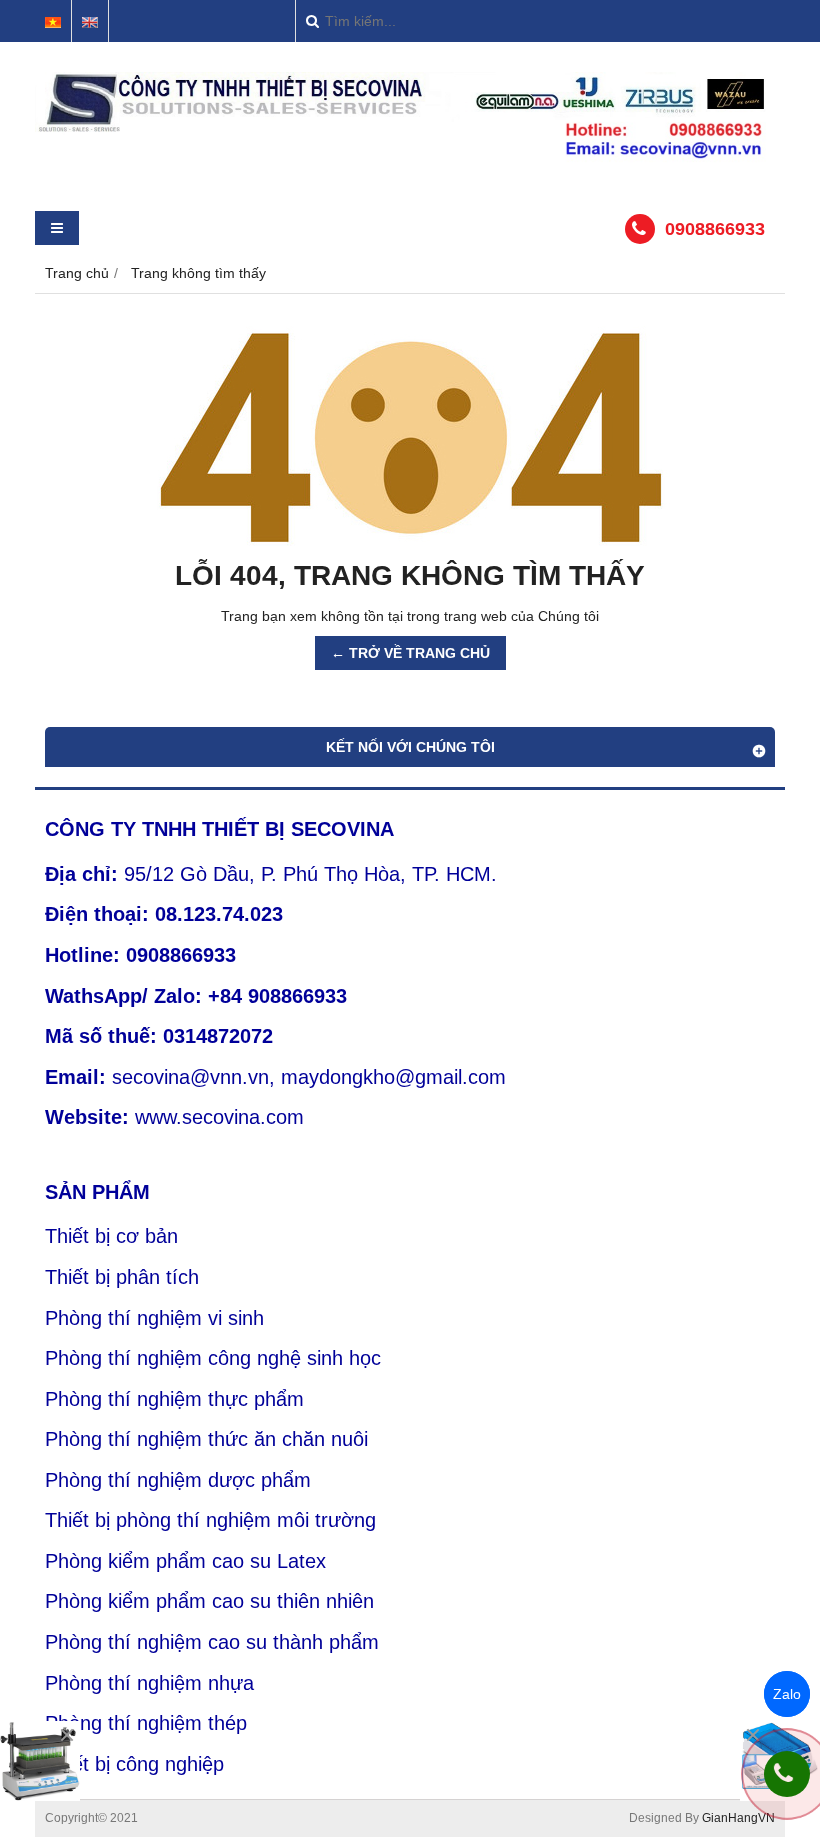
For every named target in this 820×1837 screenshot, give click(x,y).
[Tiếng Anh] (90, 22)
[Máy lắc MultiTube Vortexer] (40, 1761)
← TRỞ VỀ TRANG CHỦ (410, 653)
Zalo (787, 1694)
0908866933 (715, 229)
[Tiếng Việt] (53, 22)
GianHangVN (738, 1818)
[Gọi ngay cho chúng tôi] (787, 1774)
